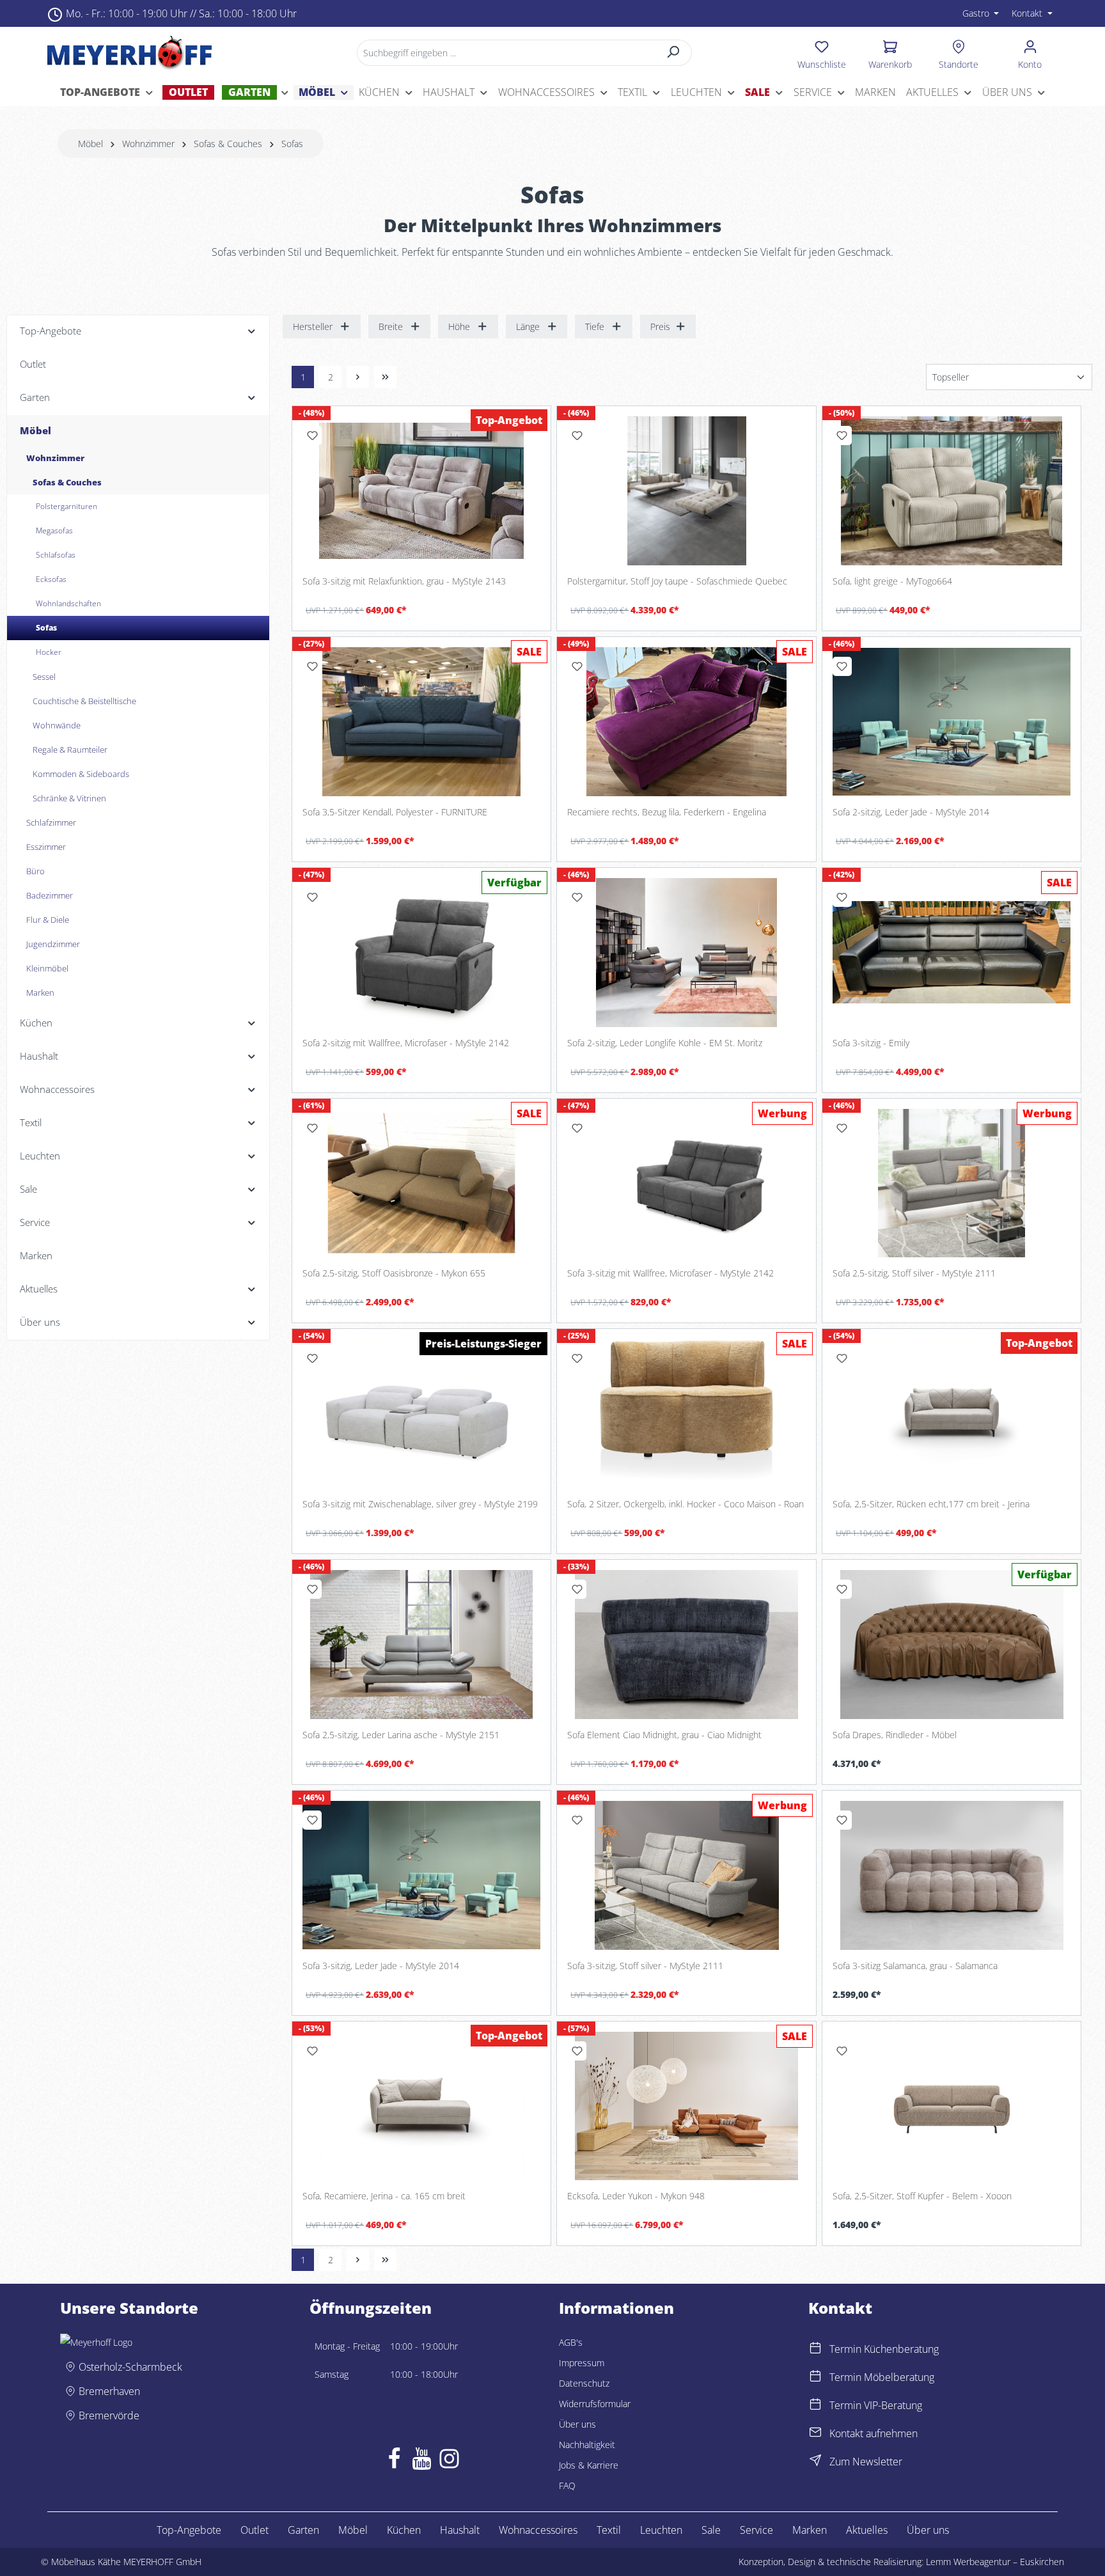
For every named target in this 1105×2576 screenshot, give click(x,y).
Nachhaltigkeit (587, 2445)
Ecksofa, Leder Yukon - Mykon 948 (636, 2196)
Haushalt (460, 2530)
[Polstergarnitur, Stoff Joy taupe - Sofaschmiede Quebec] (686, 491)
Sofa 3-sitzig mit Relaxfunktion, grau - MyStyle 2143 (404, 581)
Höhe (459, 326)
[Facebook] (394, 2462)
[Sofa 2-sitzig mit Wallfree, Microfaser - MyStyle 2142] (421, 953)
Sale (711, 2530)
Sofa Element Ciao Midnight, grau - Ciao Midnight (664, 1735)
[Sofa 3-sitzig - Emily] (952, 953)
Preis (660, 326)
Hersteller (313, 326)
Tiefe (595, 326)
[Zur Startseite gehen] (129, 52)
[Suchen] (674, 53)
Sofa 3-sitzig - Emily (871, 1043)
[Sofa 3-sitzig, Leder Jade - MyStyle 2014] (421, 1875)
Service (756, 2530)
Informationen (616, 2308)
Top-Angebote (189, 2530)
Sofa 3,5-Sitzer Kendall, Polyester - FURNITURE (395, 812)
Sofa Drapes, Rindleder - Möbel (895, 1735)
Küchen (404, 2530)
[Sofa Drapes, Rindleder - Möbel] (952, 1645)
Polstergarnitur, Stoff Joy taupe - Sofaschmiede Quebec (677, 581)
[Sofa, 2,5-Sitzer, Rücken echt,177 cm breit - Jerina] (952, 1414)
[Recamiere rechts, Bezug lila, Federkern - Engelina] (686, 722)
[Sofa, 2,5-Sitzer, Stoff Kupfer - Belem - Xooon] (952, 2106)
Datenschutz (584, 2383)
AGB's (571, 2342)
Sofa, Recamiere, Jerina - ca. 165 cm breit (384, 2196)
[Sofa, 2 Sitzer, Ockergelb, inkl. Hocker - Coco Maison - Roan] (686, 1414)
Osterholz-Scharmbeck (130, 2367)
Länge (528, 326)
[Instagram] (449, 2462)
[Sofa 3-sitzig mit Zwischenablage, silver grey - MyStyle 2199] (421, 1414)
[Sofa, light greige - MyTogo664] (952, 491)
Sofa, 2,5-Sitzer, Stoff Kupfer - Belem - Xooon (922, 2196)
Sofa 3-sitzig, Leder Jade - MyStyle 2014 (381, 1966)
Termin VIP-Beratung (876, 2405)
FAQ (567, 2486)
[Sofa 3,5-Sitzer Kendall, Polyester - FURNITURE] (421, 722)
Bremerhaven (109, 2391)
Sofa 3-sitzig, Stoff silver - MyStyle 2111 (645, 1966)
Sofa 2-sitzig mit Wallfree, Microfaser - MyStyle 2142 (406, 1043)
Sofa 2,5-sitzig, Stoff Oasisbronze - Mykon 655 (394, 1273)
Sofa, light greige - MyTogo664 (892, 581)
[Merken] (312, 436)
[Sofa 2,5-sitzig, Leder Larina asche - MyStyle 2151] (421, 1645)
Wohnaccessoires (538, 2530)
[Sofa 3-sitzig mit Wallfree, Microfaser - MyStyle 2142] (686, 1183)
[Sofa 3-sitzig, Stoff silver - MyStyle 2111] (686, 1875)
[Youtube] (422, 2462)
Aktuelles (867, 2530)
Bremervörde (109, 2415)
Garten (303, 2530)
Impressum (582, 2363)
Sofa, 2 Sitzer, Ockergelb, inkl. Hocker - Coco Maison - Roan (686, 1504)
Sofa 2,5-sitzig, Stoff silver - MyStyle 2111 (914, 1273)
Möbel (353, 2530)
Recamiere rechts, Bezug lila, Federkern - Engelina (667, 812)
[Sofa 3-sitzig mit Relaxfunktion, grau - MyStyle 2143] (421, 491)
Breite (391, 326)
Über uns (577, 2424)
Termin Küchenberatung (884, 2349)
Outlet (255, 2530)
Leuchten (661, 2530)
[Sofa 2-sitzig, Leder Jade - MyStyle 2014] (952, 722)
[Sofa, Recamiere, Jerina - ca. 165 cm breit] (421, 2106)
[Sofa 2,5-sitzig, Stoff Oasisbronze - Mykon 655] (421, 1183)
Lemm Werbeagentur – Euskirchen (995, 2562)
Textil (609, 2530)
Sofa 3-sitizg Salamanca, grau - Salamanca (915, 1966)
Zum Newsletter (866, 2462)
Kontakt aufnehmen (874, 2433)
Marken (810, 2530)
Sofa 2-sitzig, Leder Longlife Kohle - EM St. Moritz (665, 1043)
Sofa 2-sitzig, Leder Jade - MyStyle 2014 (911, 812)
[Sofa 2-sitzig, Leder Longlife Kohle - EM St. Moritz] (686, 953)
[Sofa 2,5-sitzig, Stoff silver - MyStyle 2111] (952, 1183)
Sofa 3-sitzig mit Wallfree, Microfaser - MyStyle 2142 (670, 1273)
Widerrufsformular (595, 2404)
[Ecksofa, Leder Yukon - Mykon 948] (686, 2106)
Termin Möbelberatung (882, 2377)
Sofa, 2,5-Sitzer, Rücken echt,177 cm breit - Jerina (931, 1504)
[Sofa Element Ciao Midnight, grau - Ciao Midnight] (686, 1645)
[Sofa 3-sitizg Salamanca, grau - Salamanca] (952, 1875)
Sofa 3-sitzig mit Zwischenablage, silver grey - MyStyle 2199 (420, 1504)
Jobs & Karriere (589, 2465)
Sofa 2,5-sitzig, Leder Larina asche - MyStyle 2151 (401, 1735)
